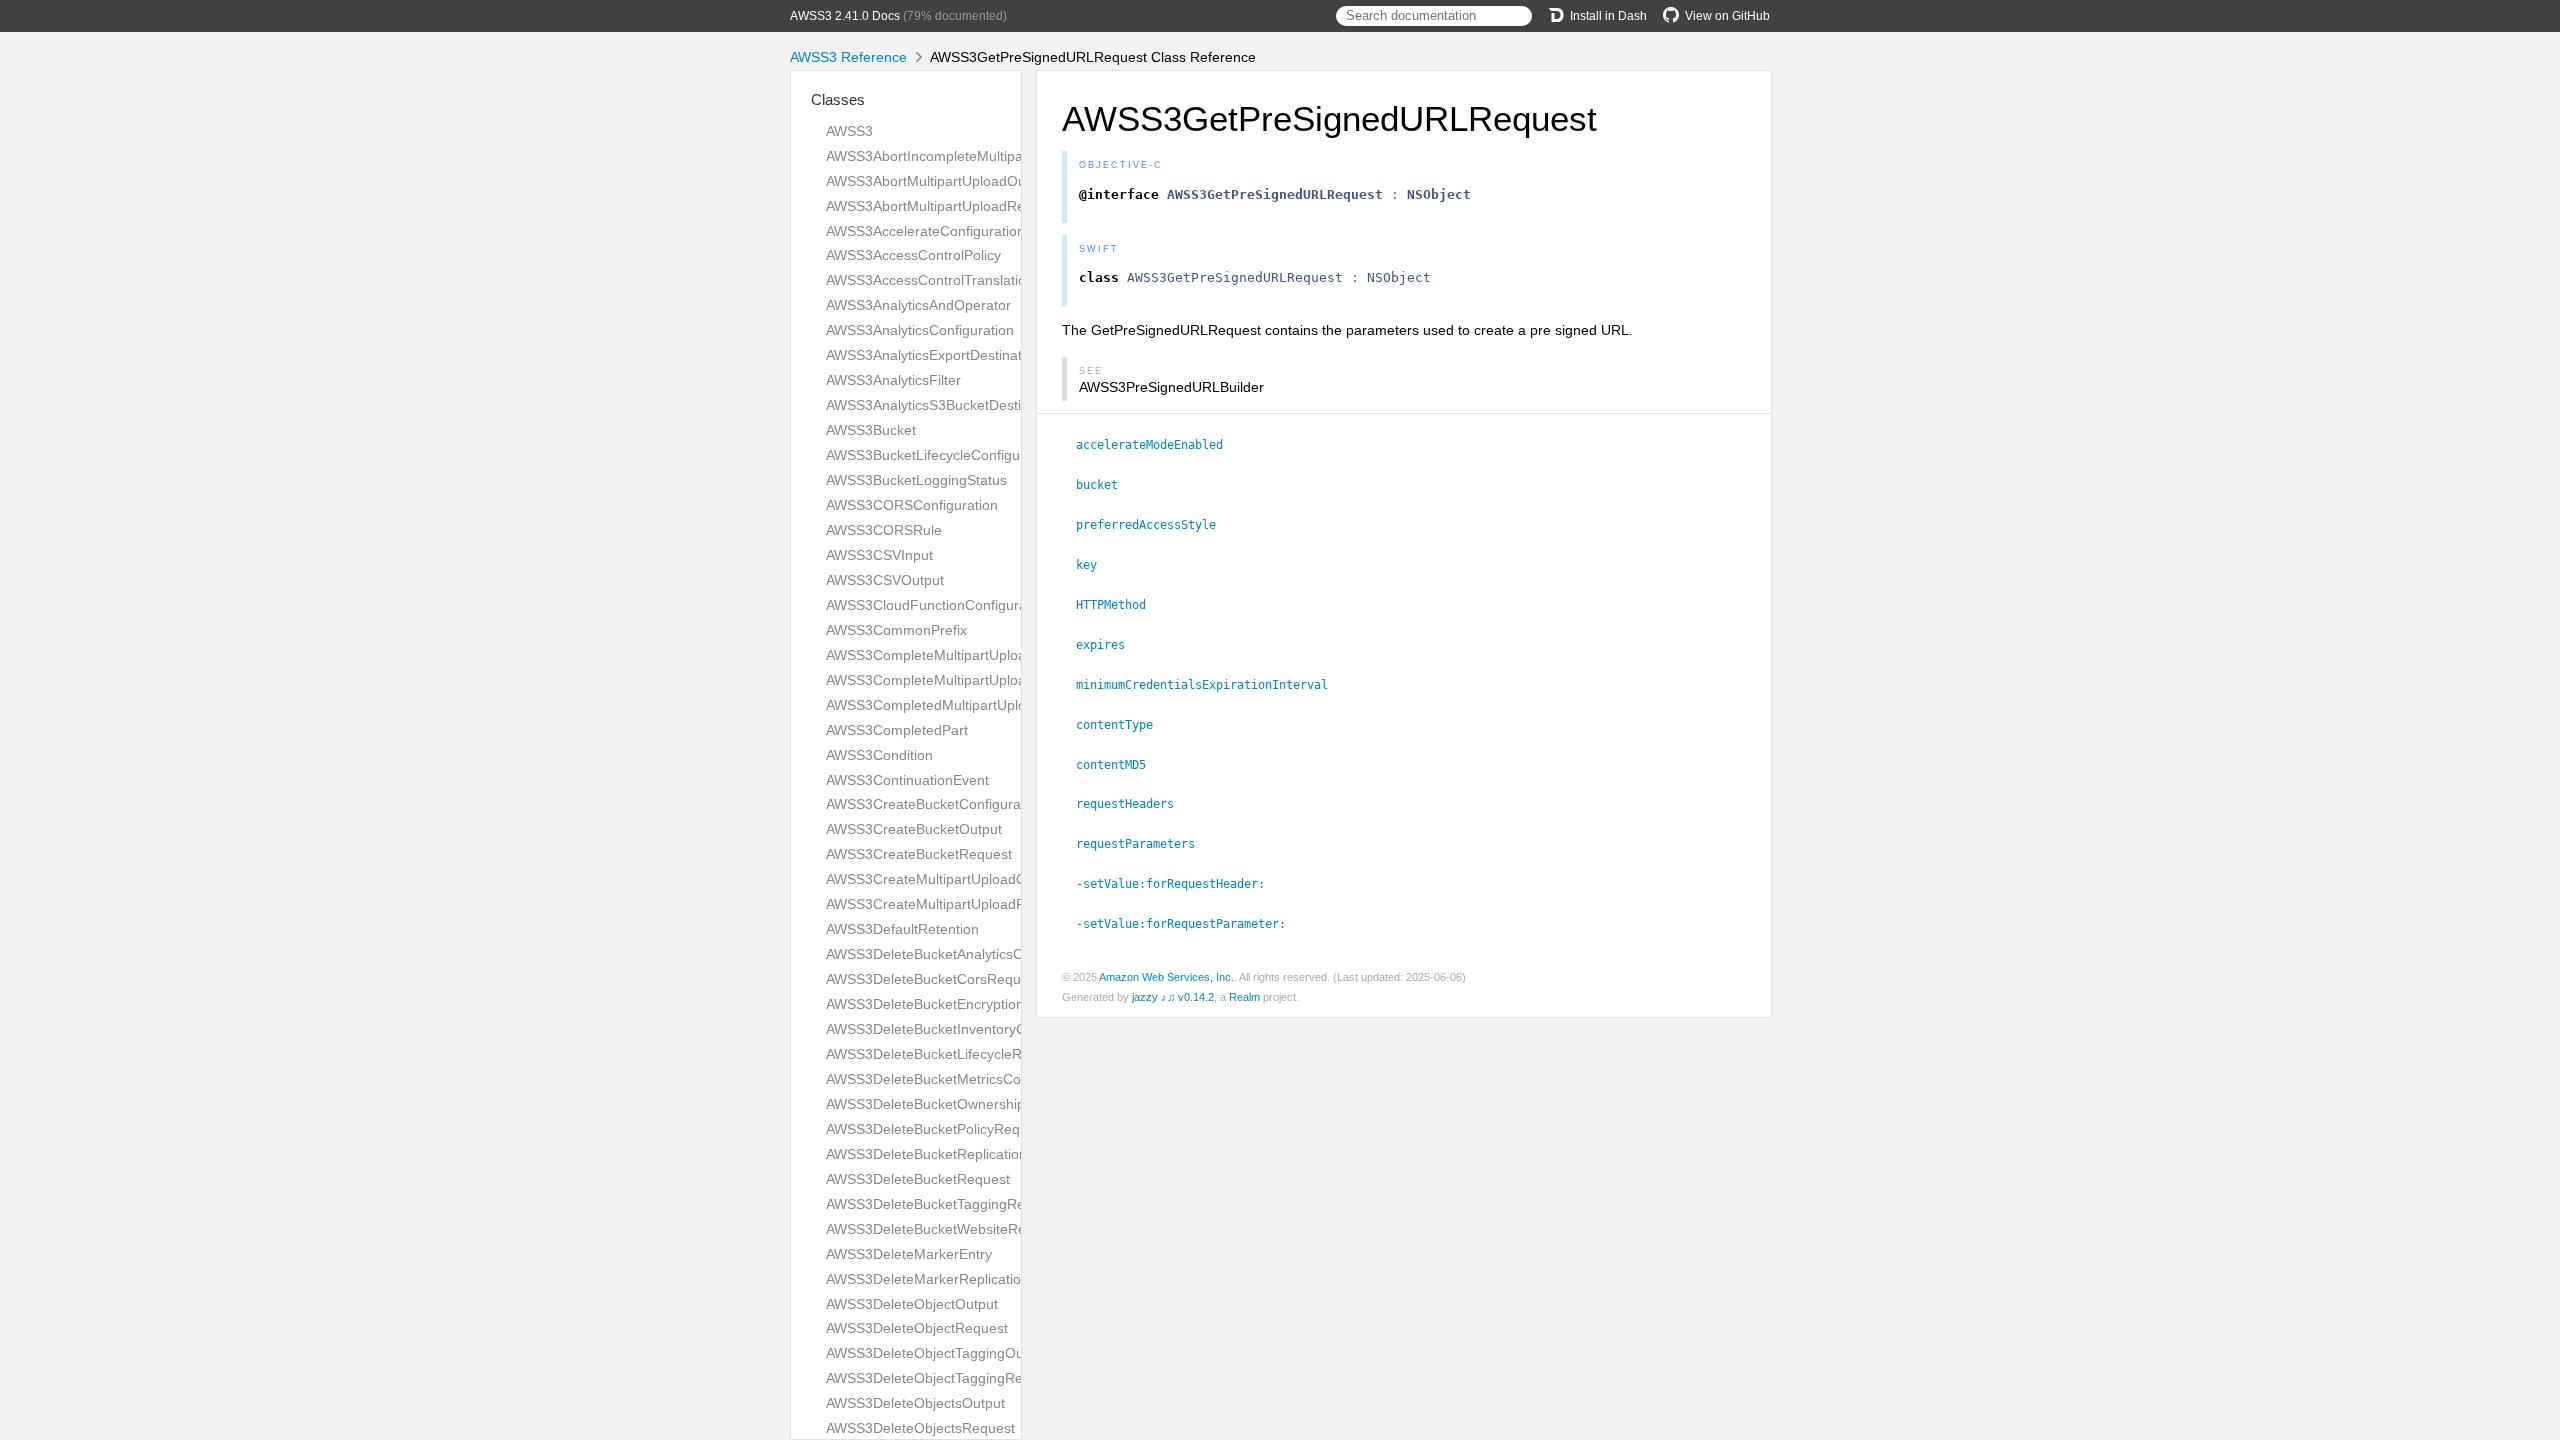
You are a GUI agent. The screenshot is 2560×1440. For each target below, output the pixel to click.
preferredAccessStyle (1154, 525)
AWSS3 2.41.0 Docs (845, 16)
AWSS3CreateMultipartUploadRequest (947, 904)
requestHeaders (1133, 804)
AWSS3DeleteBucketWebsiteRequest (943, 1229)
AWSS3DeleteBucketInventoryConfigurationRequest (990, 1029)
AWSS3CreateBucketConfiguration (935, 804)
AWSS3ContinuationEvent (907, 780)
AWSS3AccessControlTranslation (930, 280)
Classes (838, 99)
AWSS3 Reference (848, 57)
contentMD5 (1119, 765)
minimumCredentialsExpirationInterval (1210, 685)
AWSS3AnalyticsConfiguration (920, 330)
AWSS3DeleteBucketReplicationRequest (953, 1154)
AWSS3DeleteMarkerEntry (909, 1254)
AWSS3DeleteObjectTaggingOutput (937, 1353)
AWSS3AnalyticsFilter (893, 380)
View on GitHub (1727, 16)
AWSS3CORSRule (884, 530)
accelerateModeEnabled (1158, 445)
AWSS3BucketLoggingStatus (916, 480)
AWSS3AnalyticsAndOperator (918, 305)
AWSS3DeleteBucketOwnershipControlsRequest (978, 1104)
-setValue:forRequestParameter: (1189, 924)
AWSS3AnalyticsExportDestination (933, 355)
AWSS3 (849, 131)
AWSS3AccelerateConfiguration (925, 231)
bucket (1105, 485)
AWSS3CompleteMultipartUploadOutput (951, 655)
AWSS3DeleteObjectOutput (912, 1304)
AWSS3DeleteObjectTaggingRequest (942, 1378)
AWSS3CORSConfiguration (912, 505)
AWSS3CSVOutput (885, 580)
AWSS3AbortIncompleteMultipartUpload (951, 156)
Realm (1244, 997)
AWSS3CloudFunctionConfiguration (938, 605)
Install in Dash (1608, 16)
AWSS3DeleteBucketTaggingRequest (943, 1204)
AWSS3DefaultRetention (902, 929)
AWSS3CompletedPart (897, 730)
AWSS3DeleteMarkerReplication (927, 1279)
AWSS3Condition (879, 755)
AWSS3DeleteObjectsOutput (915, 1403)
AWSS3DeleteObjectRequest (917, 1328)
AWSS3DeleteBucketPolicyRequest (936, 1129)
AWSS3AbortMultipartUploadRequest (943, 206)
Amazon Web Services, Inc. (1166, 977)
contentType (1123, 725)
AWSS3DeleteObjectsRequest (920, 1428)
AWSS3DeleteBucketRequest (918, 1179)
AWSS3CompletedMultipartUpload (934, 705)
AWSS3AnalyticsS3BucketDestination (943, 405)
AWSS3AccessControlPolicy (913, 255)
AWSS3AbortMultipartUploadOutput (938, 181)
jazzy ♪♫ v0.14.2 (1173, 997)
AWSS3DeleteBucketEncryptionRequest (951, 1004)
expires (1109, 645)
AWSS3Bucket (871, 430)
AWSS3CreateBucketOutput (914, 829)
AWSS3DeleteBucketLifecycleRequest (945, 1054)
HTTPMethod (1119, 605)
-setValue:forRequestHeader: (1179, 884)
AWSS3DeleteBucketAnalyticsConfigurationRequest (988, 954)
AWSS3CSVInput (879, 555)
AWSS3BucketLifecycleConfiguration (941, 455)
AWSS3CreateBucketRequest (919, 854)
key (1095, 565)
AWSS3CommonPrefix (896, 630)
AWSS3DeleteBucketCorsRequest (933, 979)
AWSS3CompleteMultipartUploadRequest (956, 680)
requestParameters (1144, 844)
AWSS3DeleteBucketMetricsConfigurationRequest (983, 1079)
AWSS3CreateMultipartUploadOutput (942, 879)
